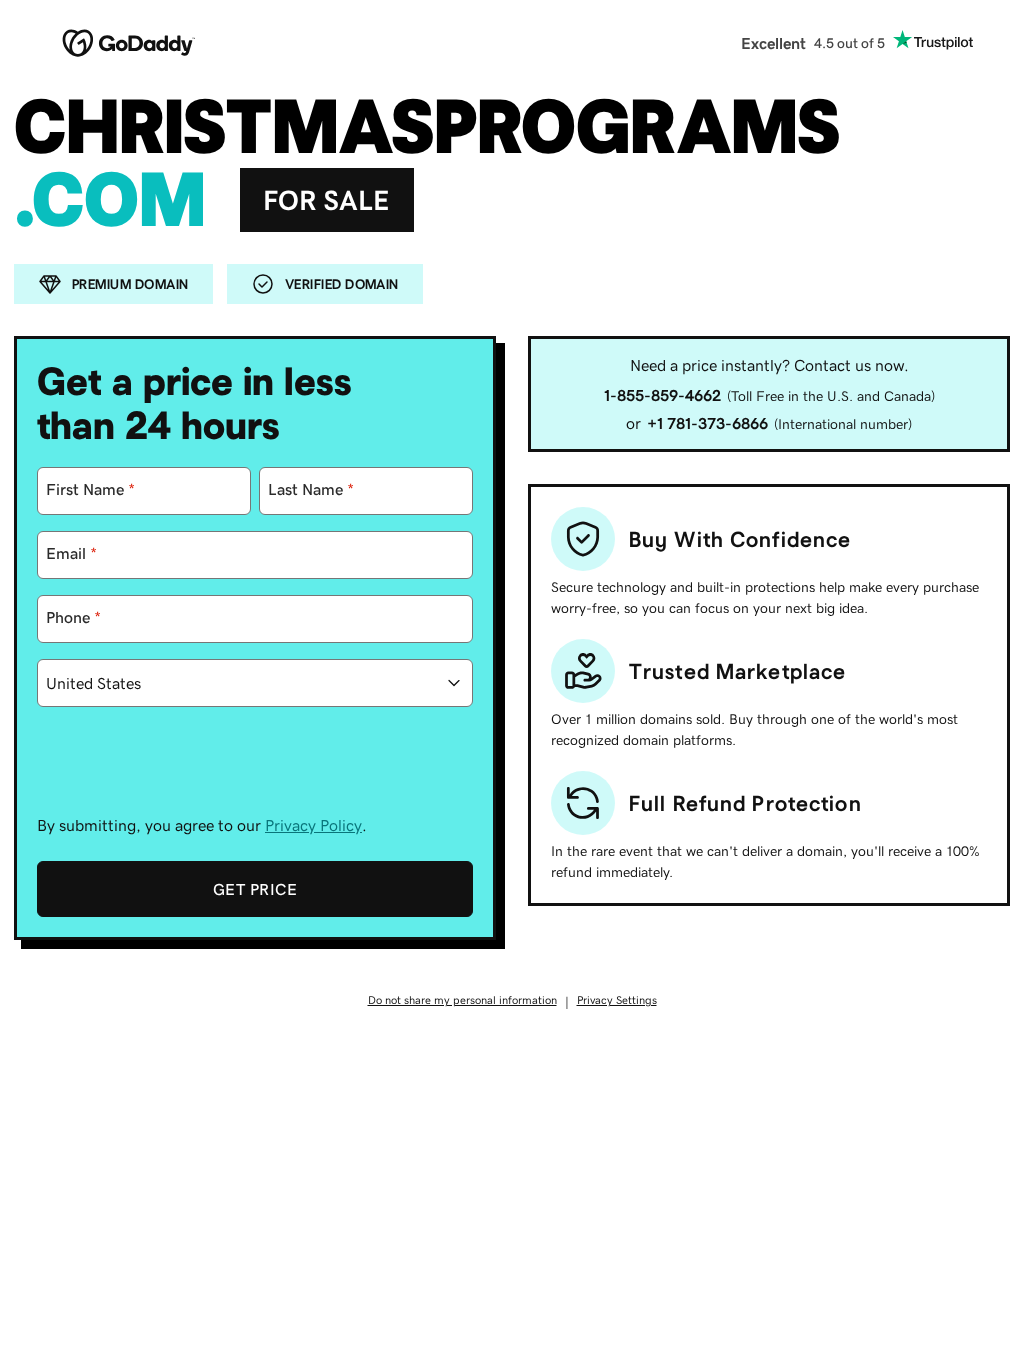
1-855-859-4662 (662, 395)
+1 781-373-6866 (707, 423)
